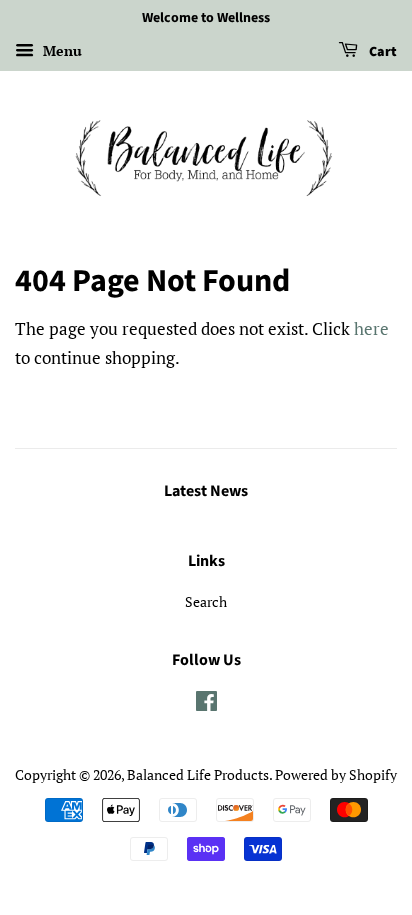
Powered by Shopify (336, 774)
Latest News (206, 491)
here (371, 328)
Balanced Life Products (198, 774)
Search (206, 601)
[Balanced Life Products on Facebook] (206, 704)
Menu (60, 50)
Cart (381, 52)
